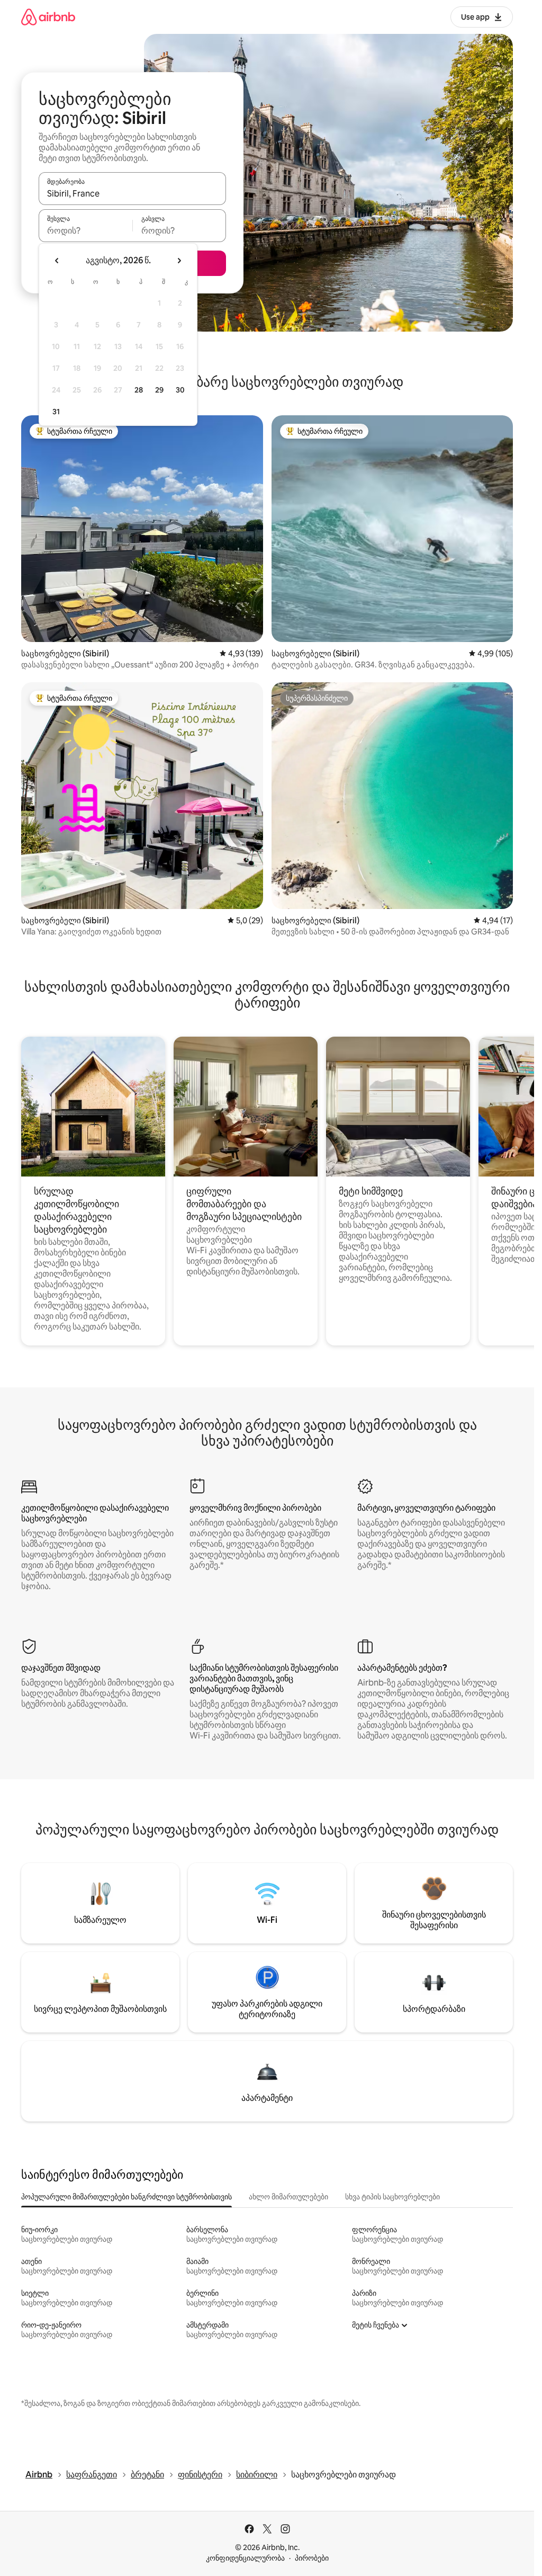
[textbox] (85, 230)
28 (139, 390)
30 (180, 390)
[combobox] (132, 193)
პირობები (312, 2558)
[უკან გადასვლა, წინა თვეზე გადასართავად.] (57, 261)
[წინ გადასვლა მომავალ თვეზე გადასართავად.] (179, 261)
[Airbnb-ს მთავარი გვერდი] (48, 17)
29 (159, 390)
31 (56, 412)
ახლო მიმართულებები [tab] (288, 2197)
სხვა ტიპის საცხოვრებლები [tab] (392, 2197)
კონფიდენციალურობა (245, 2558)
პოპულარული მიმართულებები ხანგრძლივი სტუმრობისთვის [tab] (127, 2197)
